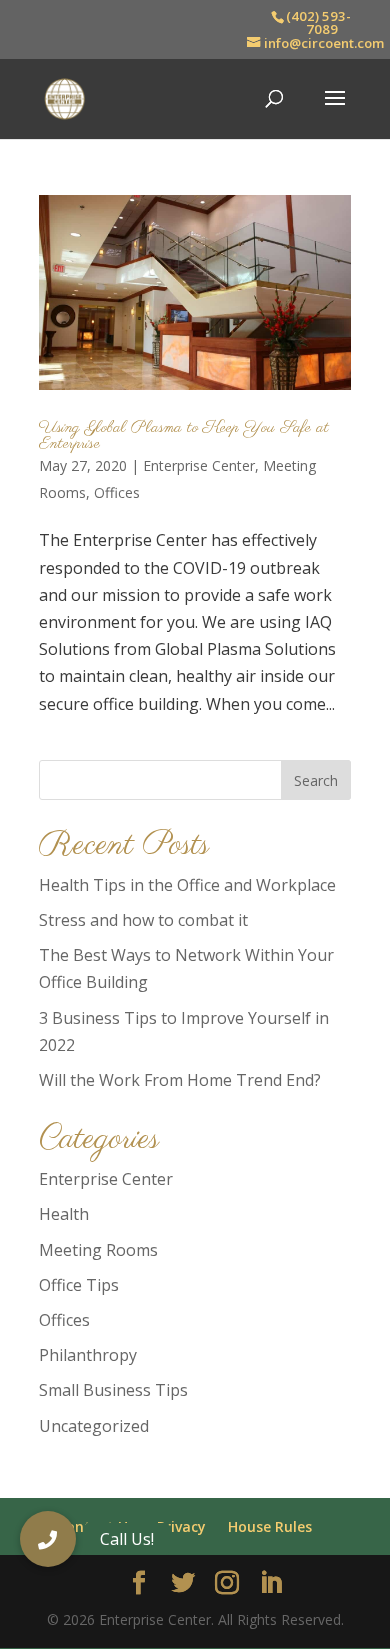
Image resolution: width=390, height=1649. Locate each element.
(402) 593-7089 (318, 22)
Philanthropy (88, 1355)
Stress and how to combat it (143, 920)
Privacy (181, 1526)
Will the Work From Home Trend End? (180, 1080)
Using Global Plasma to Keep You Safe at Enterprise (184, 436)
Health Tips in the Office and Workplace (187, 885)
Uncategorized (94, 1426)
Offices (117, 492)
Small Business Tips (113, 1390)
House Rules (270, 1526)
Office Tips (79, 1285)
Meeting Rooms (98, 1250)
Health (64, 1214)
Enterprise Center (199, 465)
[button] (48, 1539)
